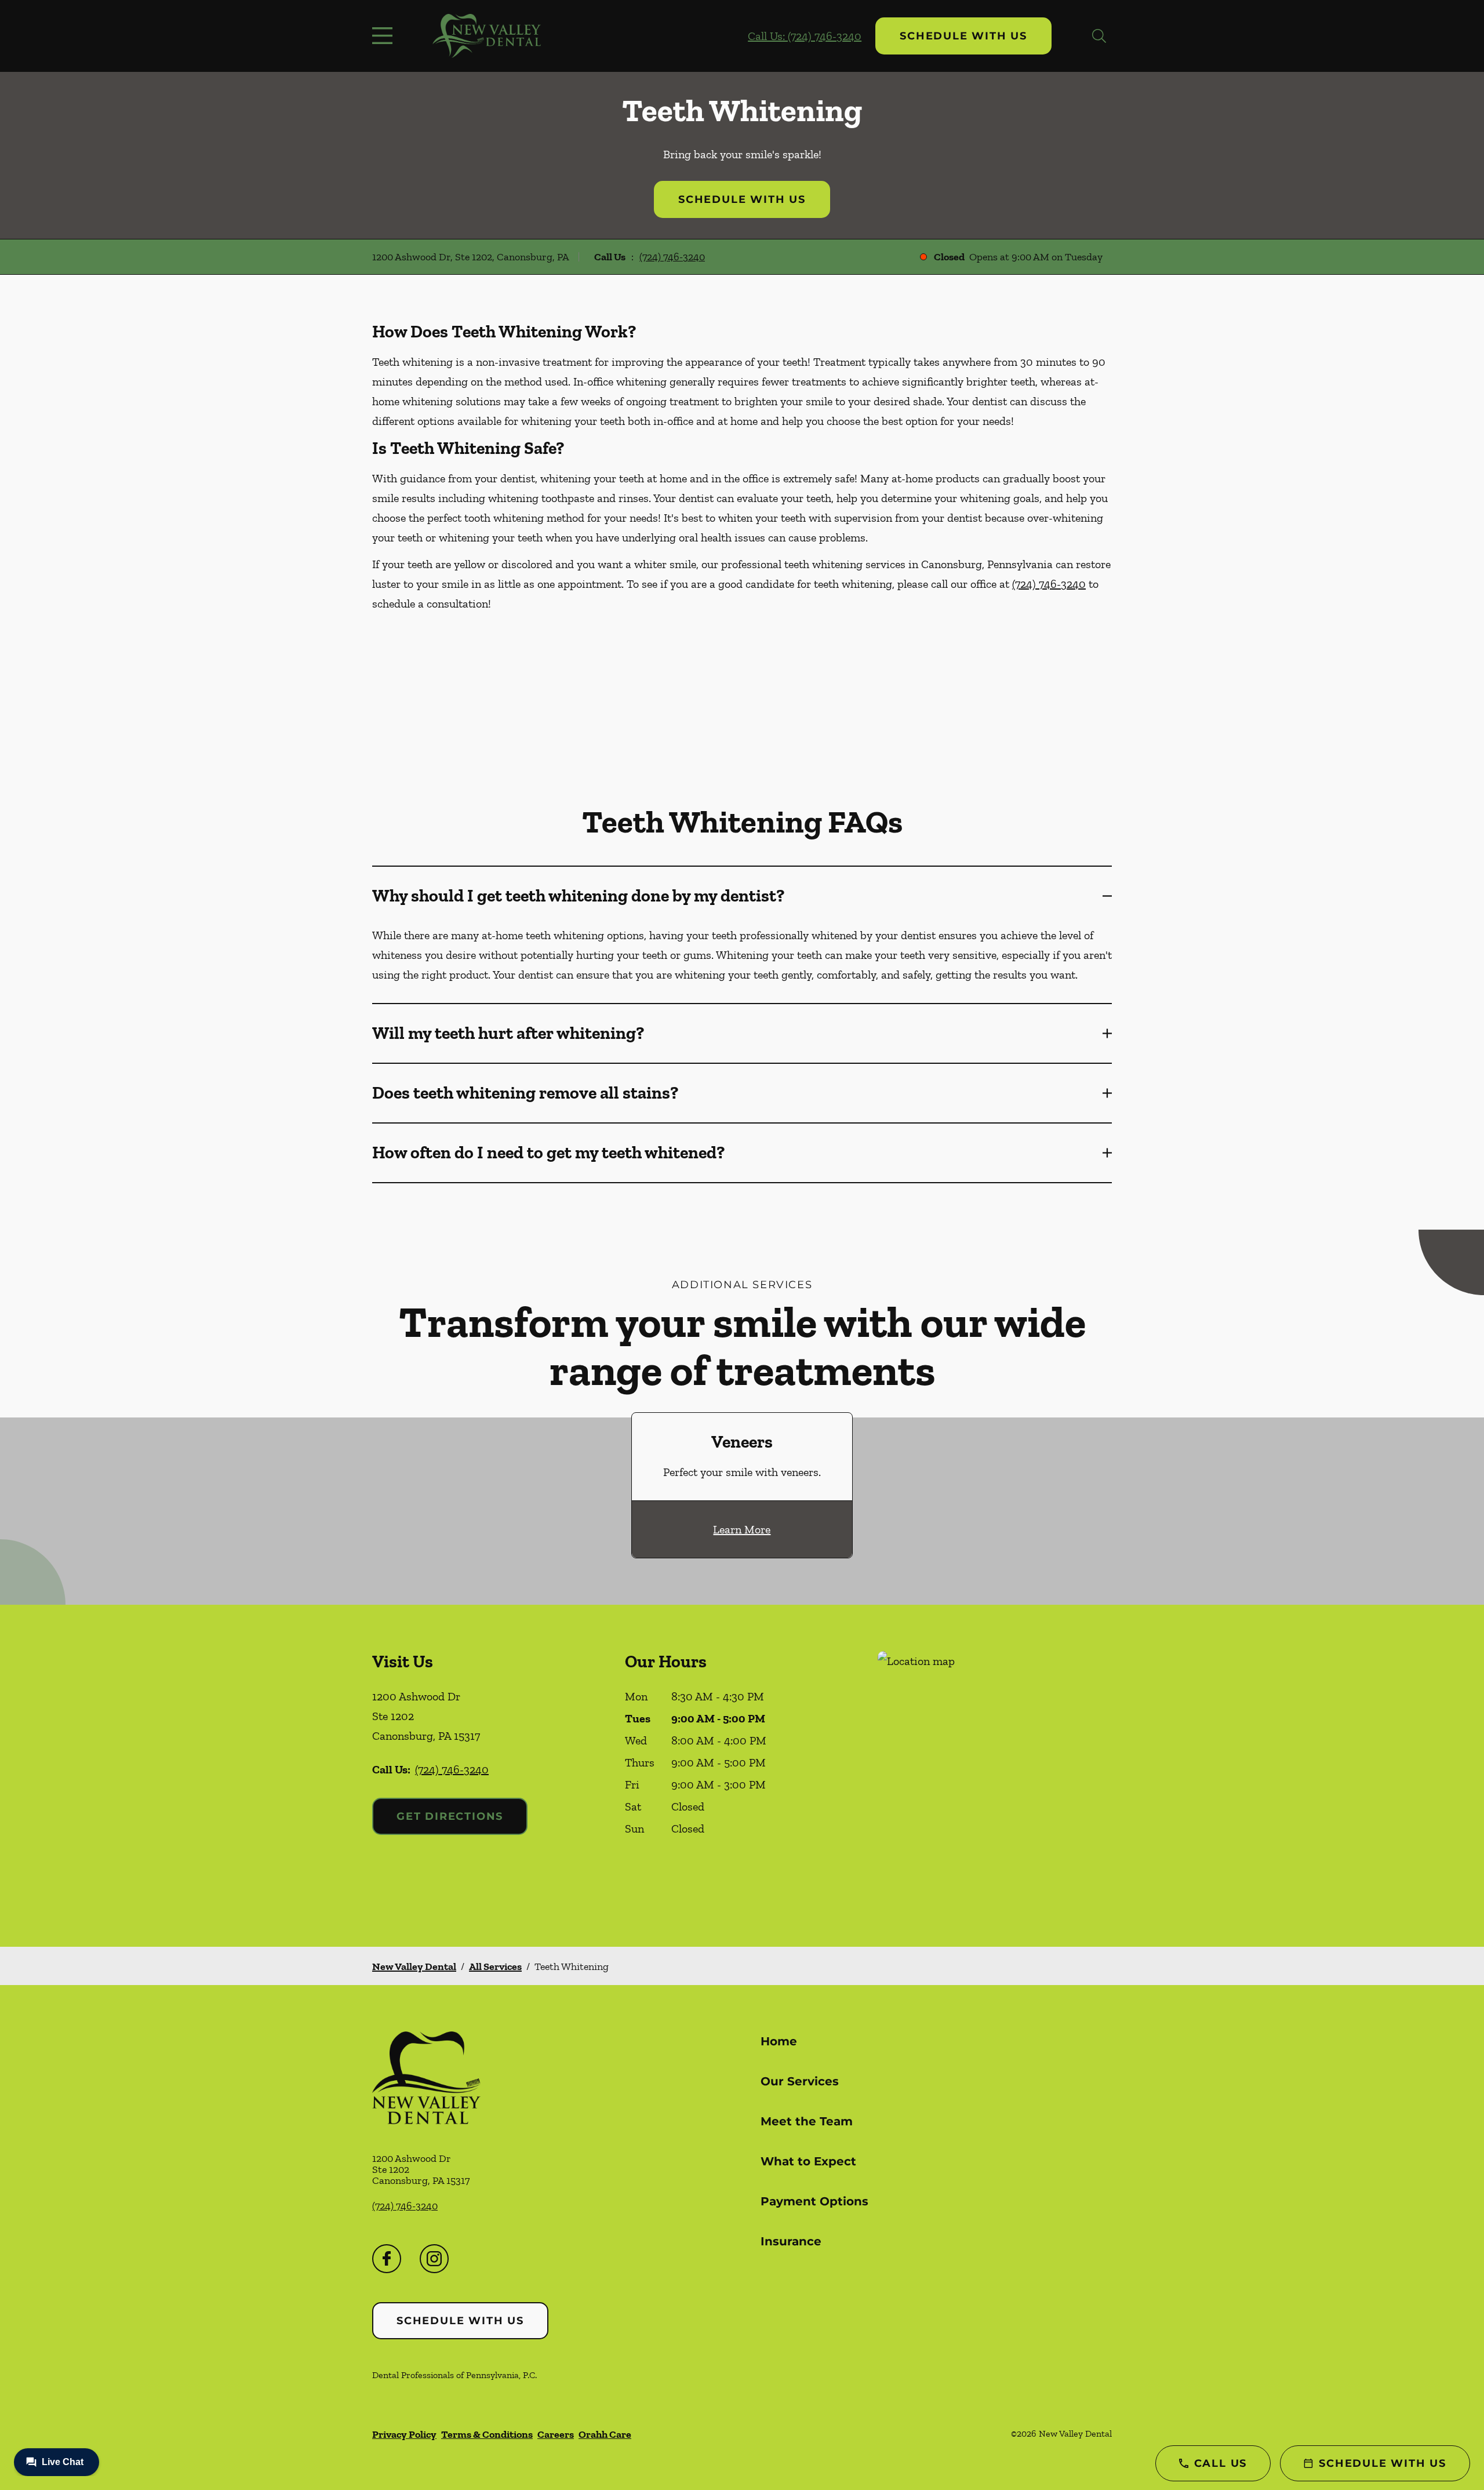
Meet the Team (807, 2121)
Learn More (742, 1529)
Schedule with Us (963, 36)
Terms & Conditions (487, 2434)
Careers (556, 2434)
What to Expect (808, 2161)
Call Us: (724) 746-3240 (805, 36)
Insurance (791, 2241)
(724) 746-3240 (672, 257)
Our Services (800, 2081)
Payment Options (814, 2201)
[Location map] (995, 1775)
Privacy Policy (404, 2434)
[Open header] (385, 36)
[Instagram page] (434, 2259)
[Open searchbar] (1099, 36)
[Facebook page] (387, 2259)
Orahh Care (605, 2434)
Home (779, 2041)
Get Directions (450, 1816)
